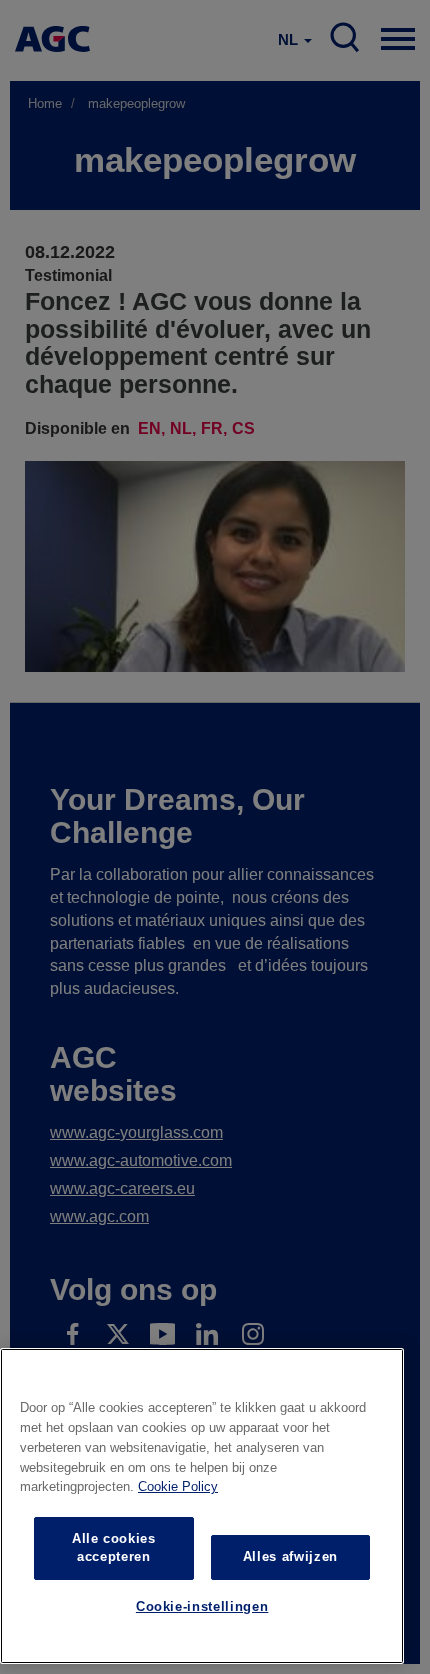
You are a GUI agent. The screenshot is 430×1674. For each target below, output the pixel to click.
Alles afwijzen (290, 1556)
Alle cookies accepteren (114, 1547)
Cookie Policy (178, 1486)
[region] (202, 1506)
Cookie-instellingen (202, 1606)
